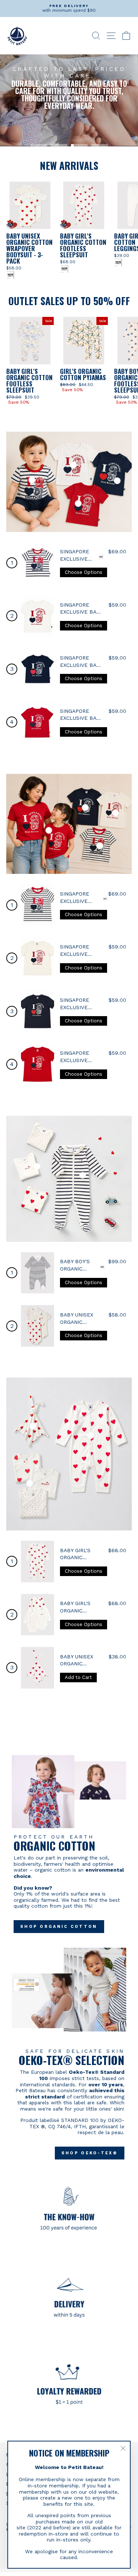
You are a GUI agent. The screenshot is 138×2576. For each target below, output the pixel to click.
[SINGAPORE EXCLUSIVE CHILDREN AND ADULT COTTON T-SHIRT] (38, 905)
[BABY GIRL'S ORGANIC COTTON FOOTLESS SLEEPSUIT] (38, 1562)
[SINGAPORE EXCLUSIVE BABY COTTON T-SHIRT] (38, 563)
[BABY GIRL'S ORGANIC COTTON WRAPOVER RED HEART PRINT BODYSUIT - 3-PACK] (38, 1615)
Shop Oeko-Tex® (90, 2153)
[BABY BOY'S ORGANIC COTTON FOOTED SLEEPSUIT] (38, 1273)
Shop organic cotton (59, 1927)
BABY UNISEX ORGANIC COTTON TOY (77, 1664)
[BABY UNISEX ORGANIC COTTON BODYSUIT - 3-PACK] (38, 1326)
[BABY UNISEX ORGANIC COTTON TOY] (38, 1668)
